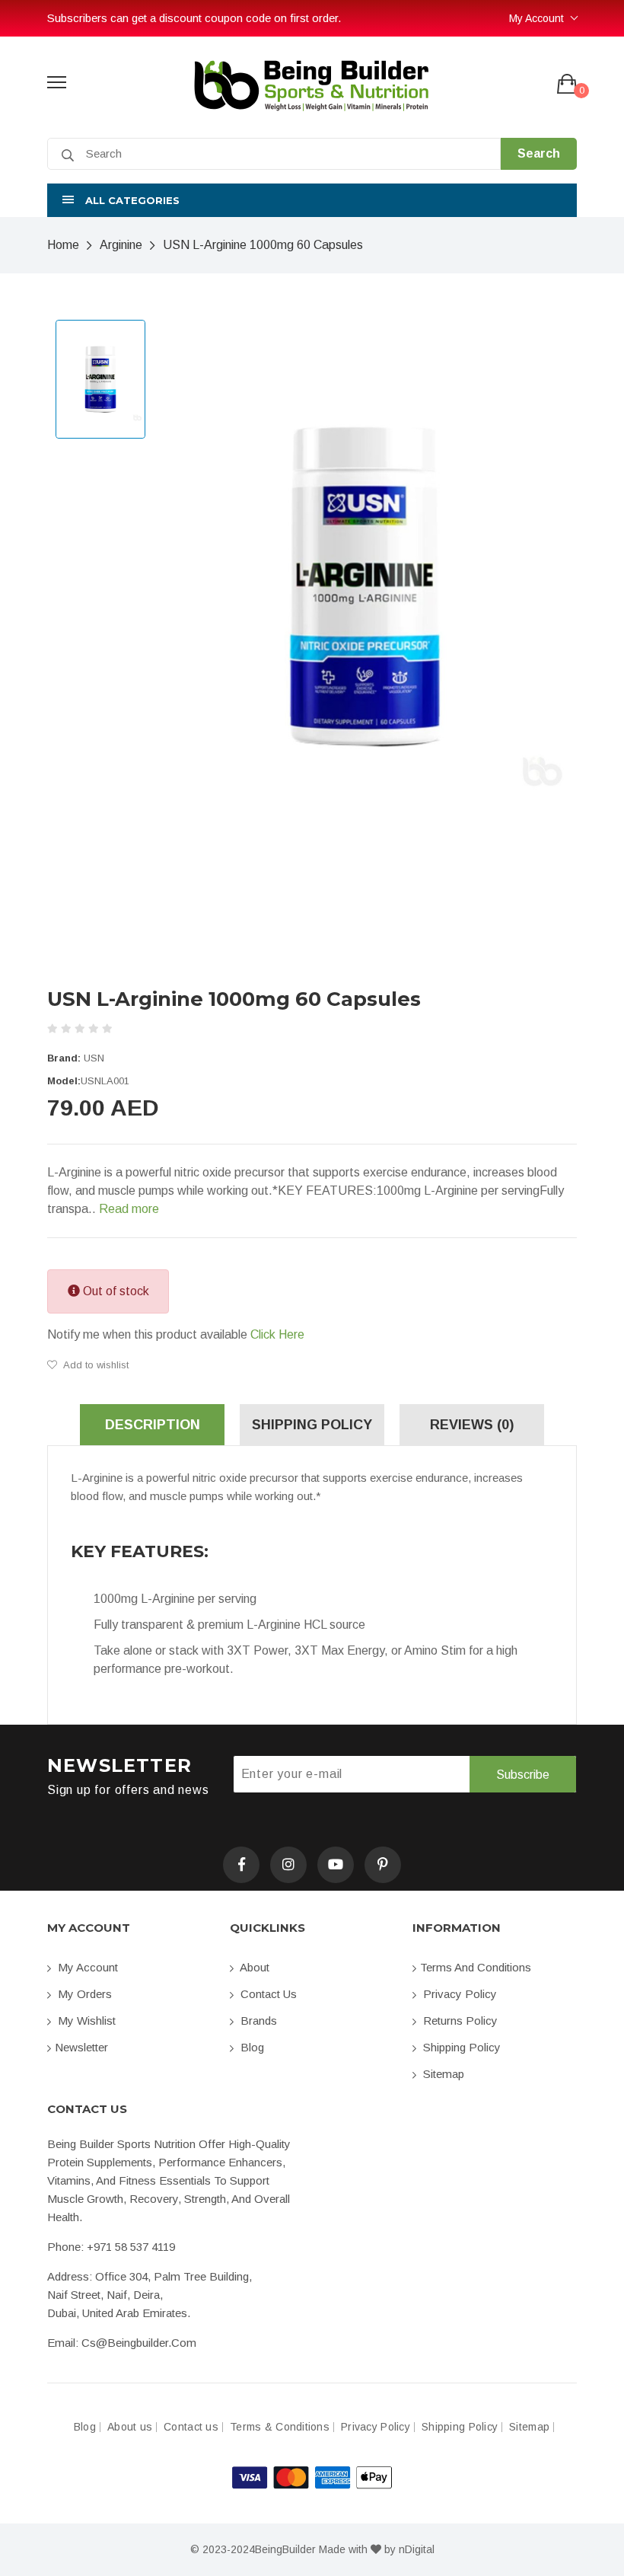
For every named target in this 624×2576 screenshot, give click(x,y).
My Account (536, 18)
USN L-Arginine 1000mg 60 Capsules (263, 245)
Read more (129, 1209)
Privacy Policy (458, 1994)
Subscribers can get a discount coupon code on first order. (194, 18)
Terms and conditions (476, 1967)
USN (94, 1058)
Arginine (121, 245)
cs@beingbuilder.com (139, 2343)
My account (86, 1967)
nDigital (417, 2549)
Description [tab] (153, 1425)
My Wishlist (85, 2021)
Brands (257, 2021)
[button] (312, 200)
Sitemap (442, 2074)
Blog (251, 2047)
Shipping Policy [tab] (312, 1425)
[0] (567, 85)
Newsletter (81, 2047)
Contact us (267, 1994)
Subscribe (523, 1775)
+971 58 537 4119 (131, 2247)
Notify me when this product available (176, 1334)
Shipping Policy (460, 2047)
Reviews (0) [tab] (472, 1425)
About (253, 1967)
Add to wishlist (95, 1365)
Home (63, 245)
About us (130, 2427)
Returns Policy (459, 2021)
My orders (83, 1994)
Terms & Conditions (280, 2427)
